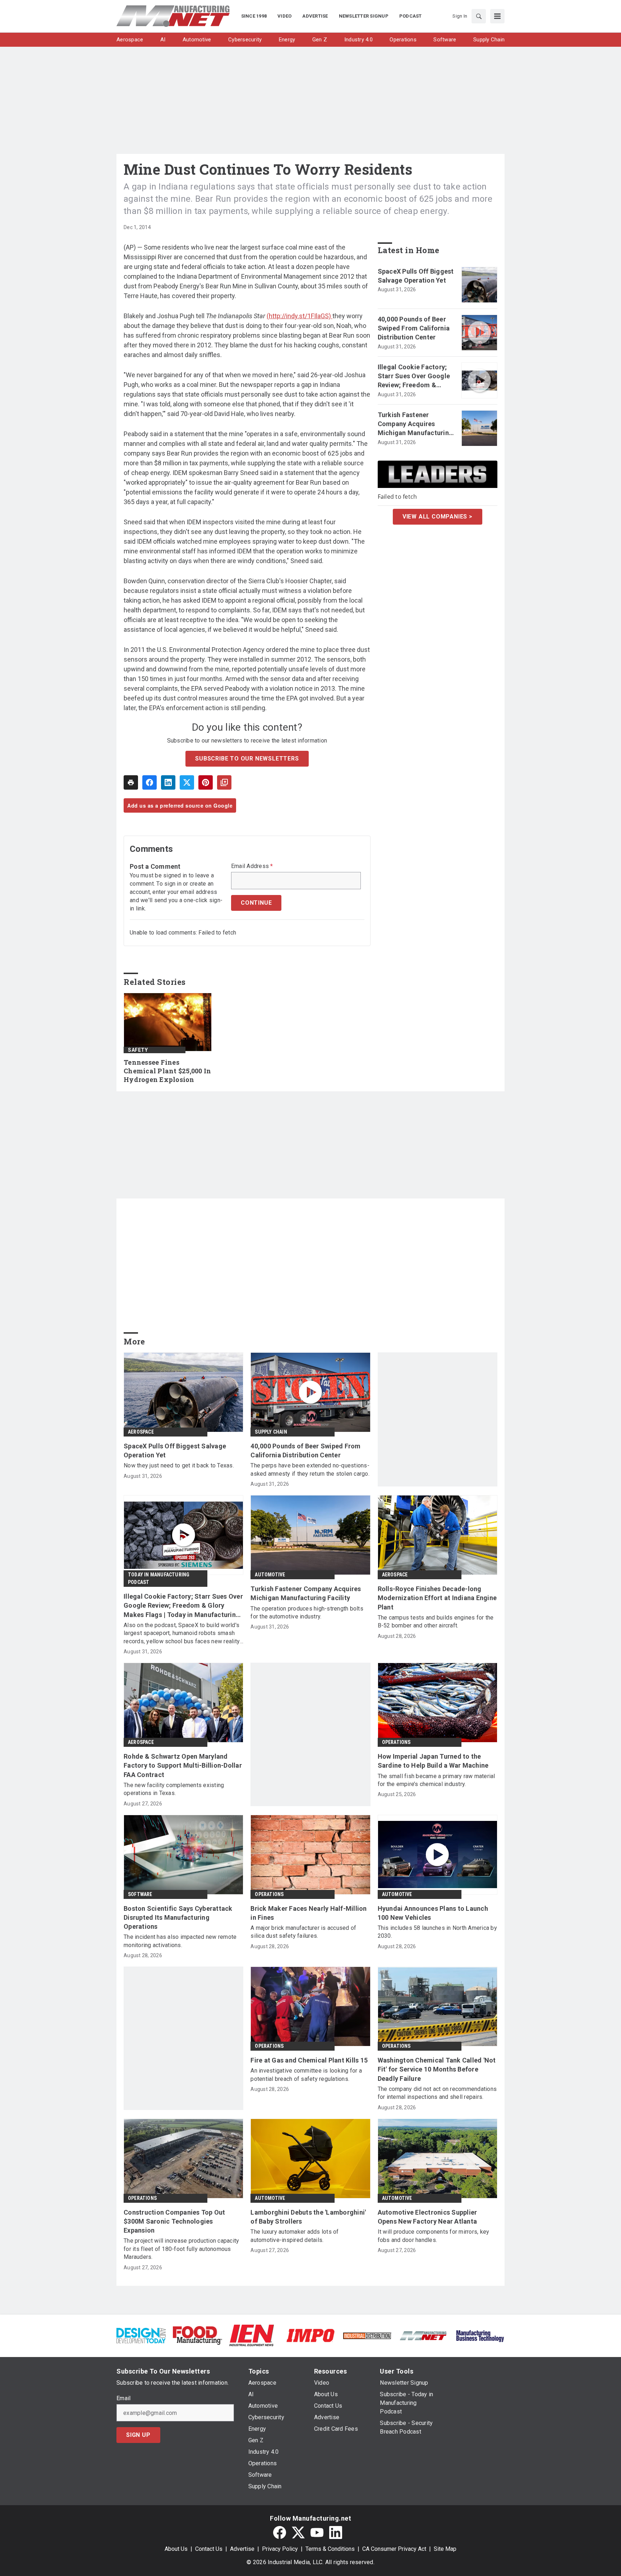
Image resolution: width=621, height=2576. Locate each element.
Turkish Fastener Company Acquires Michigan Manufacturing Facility (415, 424)
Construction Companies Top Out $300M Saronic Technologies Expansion (174, 2221)
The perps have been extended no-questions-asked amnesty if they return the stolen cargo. (310, 1469)
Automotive (270, 1575)
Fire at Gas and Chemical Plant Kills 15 (309, 2060)
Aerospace (141, 1432)
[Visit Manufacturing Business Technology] (480, 2335)
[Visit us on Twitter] (298, 2532)
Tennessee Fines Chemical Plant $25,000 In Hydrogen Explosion (167, 1071)
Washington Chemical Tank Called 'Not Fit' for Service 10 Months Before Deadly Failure (437, 2069)
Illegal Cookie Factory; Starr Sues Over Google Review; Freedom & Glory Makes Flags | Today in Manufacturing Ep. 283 (414, 376)
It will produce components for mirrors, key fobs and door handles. (434, 2236)
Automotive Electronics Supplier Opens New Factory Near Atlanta (427, 2217)
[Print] (131, 782)
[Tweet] (187, 782)
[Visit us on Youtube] (317, 2532)
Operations (396, 1742)
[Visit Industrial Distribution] (367, 2335)
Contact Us (209, 2549)
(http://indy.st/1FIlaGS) (300, 316)
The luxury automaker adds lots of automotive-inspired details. (295, 2236)
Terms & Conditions (330, 2549)
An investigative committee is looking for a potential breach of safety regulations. (306, 2075)
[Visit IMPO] (310, 2335)
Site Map (445, 2549)
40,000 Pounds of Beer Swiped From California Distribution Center (414, 328)
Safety (138, 1050)
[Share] (149, 782)
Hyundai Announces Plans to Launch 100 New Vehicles (433, 1913)
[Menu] (497, 16)
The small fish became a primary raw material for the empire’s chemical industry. (436, 1780)
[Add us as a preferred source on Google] (224, 782)
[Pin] (206, 782)
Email (123, 2398)
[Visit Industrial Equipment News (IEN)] (252, 2335)
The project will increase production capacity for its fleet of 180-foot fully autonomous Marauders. (181, 2249)
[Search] (479, 16)
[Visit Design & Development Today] (141, 2335)
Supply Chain (271, 1432)
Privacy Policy (280, 2549)
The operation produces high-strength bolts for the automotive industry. (307, 1613)
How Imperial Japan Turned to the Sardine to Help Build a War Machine (433, 1761)
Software (140, 1894)
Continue (256, 903)
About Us (176, 2549)
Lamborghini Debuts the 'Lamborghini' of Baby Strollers (308, 2217)
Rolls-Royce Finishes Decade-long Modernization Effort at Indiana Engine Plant (437, 1598)
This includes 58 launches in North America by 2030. (437, 1932)
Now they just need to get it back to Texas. (179, 1465)
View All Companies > (438, 517)
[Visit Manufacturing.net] (424, 2335)
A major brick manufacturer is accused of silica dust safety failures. (303, 1932)
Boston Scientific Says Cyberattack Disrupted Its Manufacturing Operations (178, 1917)
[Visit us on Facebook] (280, 2532)
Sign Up (138, 2435)
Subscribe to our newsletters (247, 759)
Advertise (242, 2549)
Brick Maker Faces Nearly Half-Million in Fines (309, 1913)
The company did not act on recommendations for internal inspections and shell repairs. (437, 2093)
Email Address (252, 866)
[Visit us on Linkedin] (336, 2532)
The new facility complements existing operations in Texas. (174, 1789)
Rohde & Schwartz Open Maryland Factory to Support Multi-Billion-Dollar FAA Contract (183, 1765)
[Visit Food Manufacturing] (197, 2335)
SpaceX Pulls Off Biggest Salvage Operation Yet (416, 276)
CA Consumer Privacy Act (394, 2549)
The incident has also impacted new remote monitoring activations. (180, 1941)
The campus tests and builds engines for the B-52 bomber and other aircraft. (436, 1622)
